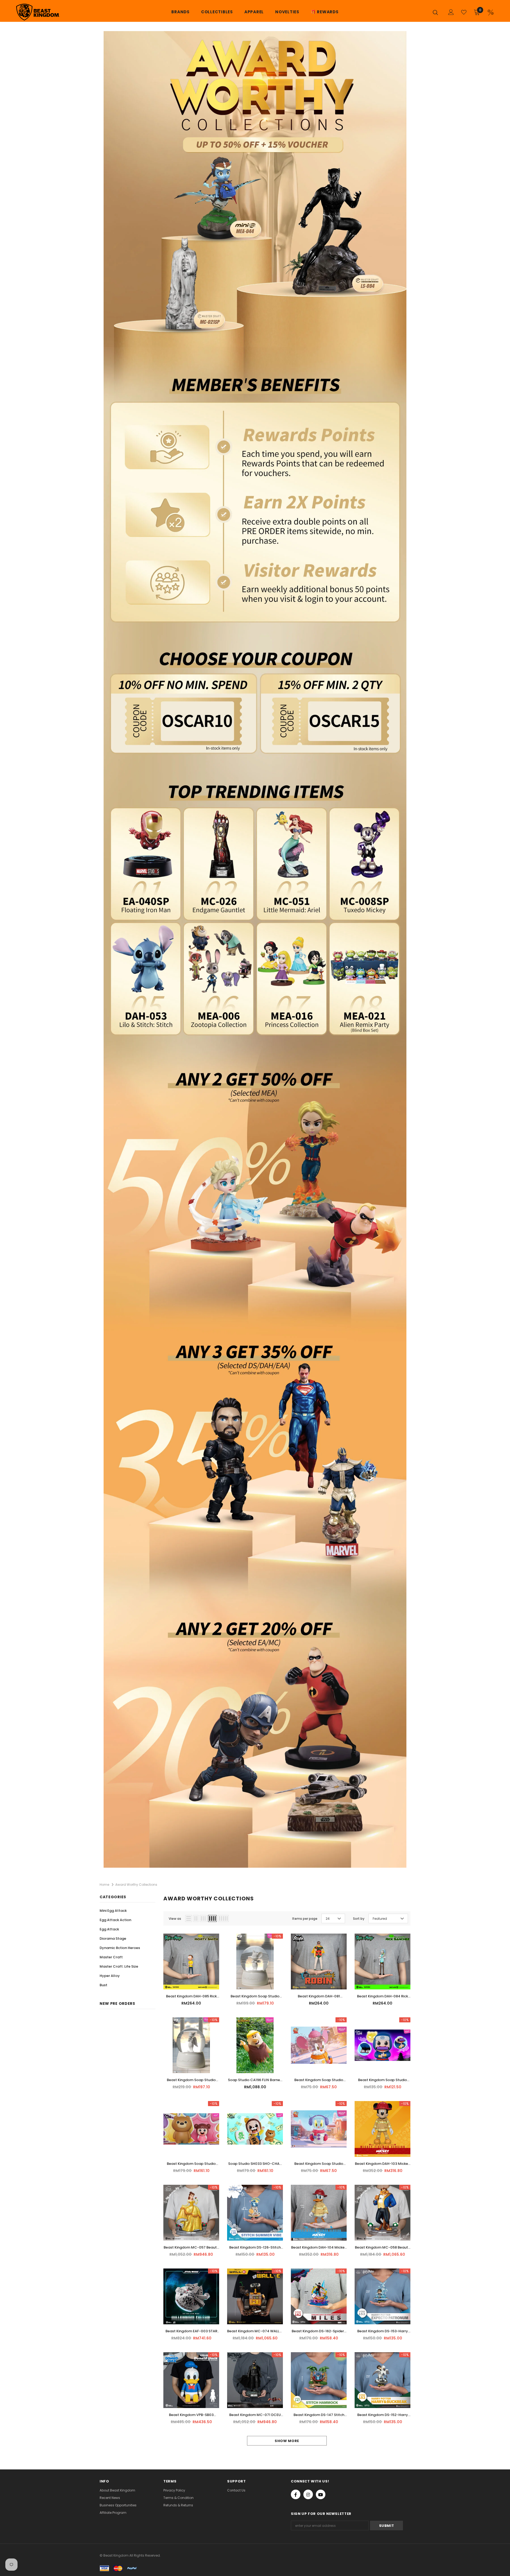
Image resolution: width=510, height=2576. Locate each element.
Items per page (305, 1919)
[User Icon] (451, 12)
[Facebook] (296, 2494)
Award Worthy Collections (136, 1885)
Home (104, 1885)
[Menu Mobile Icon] (491, 12)
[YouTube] (321, 2494)
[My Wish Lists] (464, 12)
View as (175, 1919)
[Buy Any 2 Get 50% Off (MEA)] (255, 1190)
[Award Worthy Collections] (255, 334)
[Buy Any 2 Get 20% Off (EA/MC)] (255, 1737)
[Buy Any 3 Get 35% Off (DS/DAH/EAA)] (255, 1466)
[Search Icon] (437, 12)
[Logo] (47, 12)
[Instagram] (308, 2494)
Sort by (359, 1919)
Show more (287, 2441)
